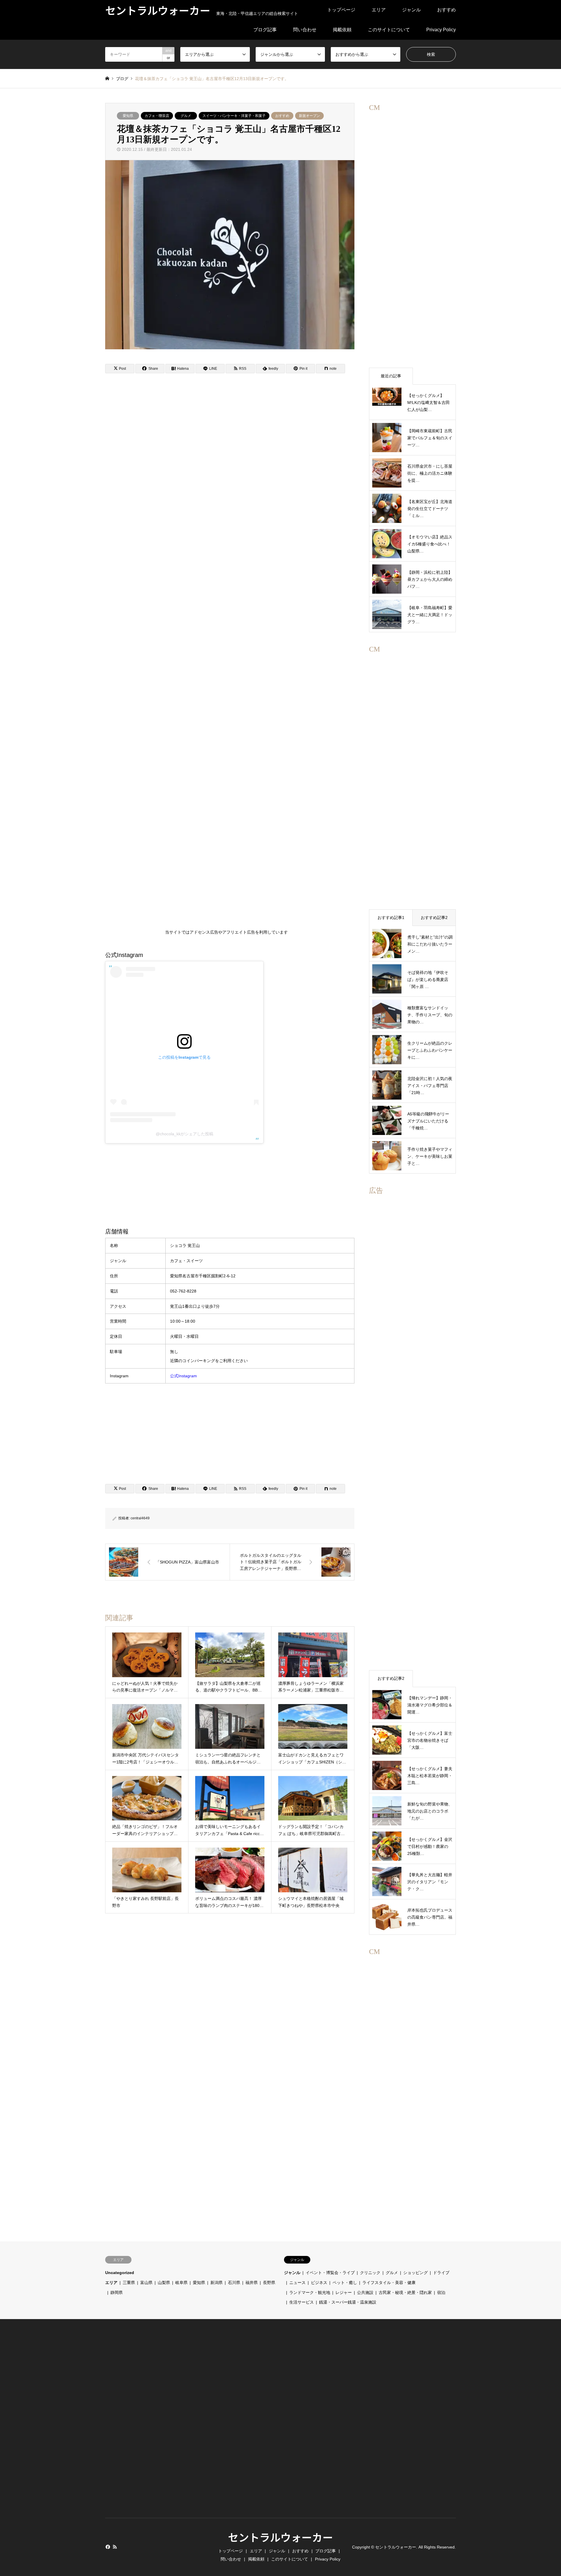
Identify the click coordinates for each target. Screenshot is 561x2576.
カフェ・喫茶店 (157, 116)
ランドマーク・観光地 (310, 2292)
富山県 (146, 2283)
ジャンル (411, 10)
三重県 (129, 2283)
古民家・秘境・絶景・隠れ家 (405, 2292)
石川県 (234, 2283)
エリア (379, 10)
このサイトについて (389, 30)
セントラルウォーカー (280, 2537)
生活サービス (302, 2302)
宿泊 (441, 2292)
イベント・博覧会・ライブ (330, 2273)
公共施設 (365, 2292)
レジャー (344, 2292)
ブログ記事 (265, 30)
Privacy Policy (441, 30)
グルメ (186, 116)
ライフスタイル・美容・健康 (389, 2283)
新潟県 (217, 2283)
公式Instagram (183, 1376)
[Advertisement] (226, 659)
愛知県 (128, 116)
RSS (115, 2547)
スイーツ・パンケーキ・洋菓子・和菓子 (234, 116)
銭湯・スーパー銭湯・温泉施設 (348, 2302)
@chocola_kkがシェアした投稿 (185, 1134)
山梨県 (164, 2283)
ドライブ (441, 2273)
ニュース (297, 2283)
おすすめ (446, 10)
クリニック (370, 2273)
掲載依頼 (342, 30)
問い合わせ (305, 30)
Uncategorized (120, 2273)
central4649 (140, 1518)
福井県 (252, 2283)
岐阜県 (181, 2283)
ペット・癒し (345, 2283)
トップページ (341, 10)
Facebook (107, 2547)
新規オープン (309, 116)
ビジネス (319, 2283)
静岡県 (117, 2292)
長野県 (269, 2283)
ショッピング (415, 2273)
